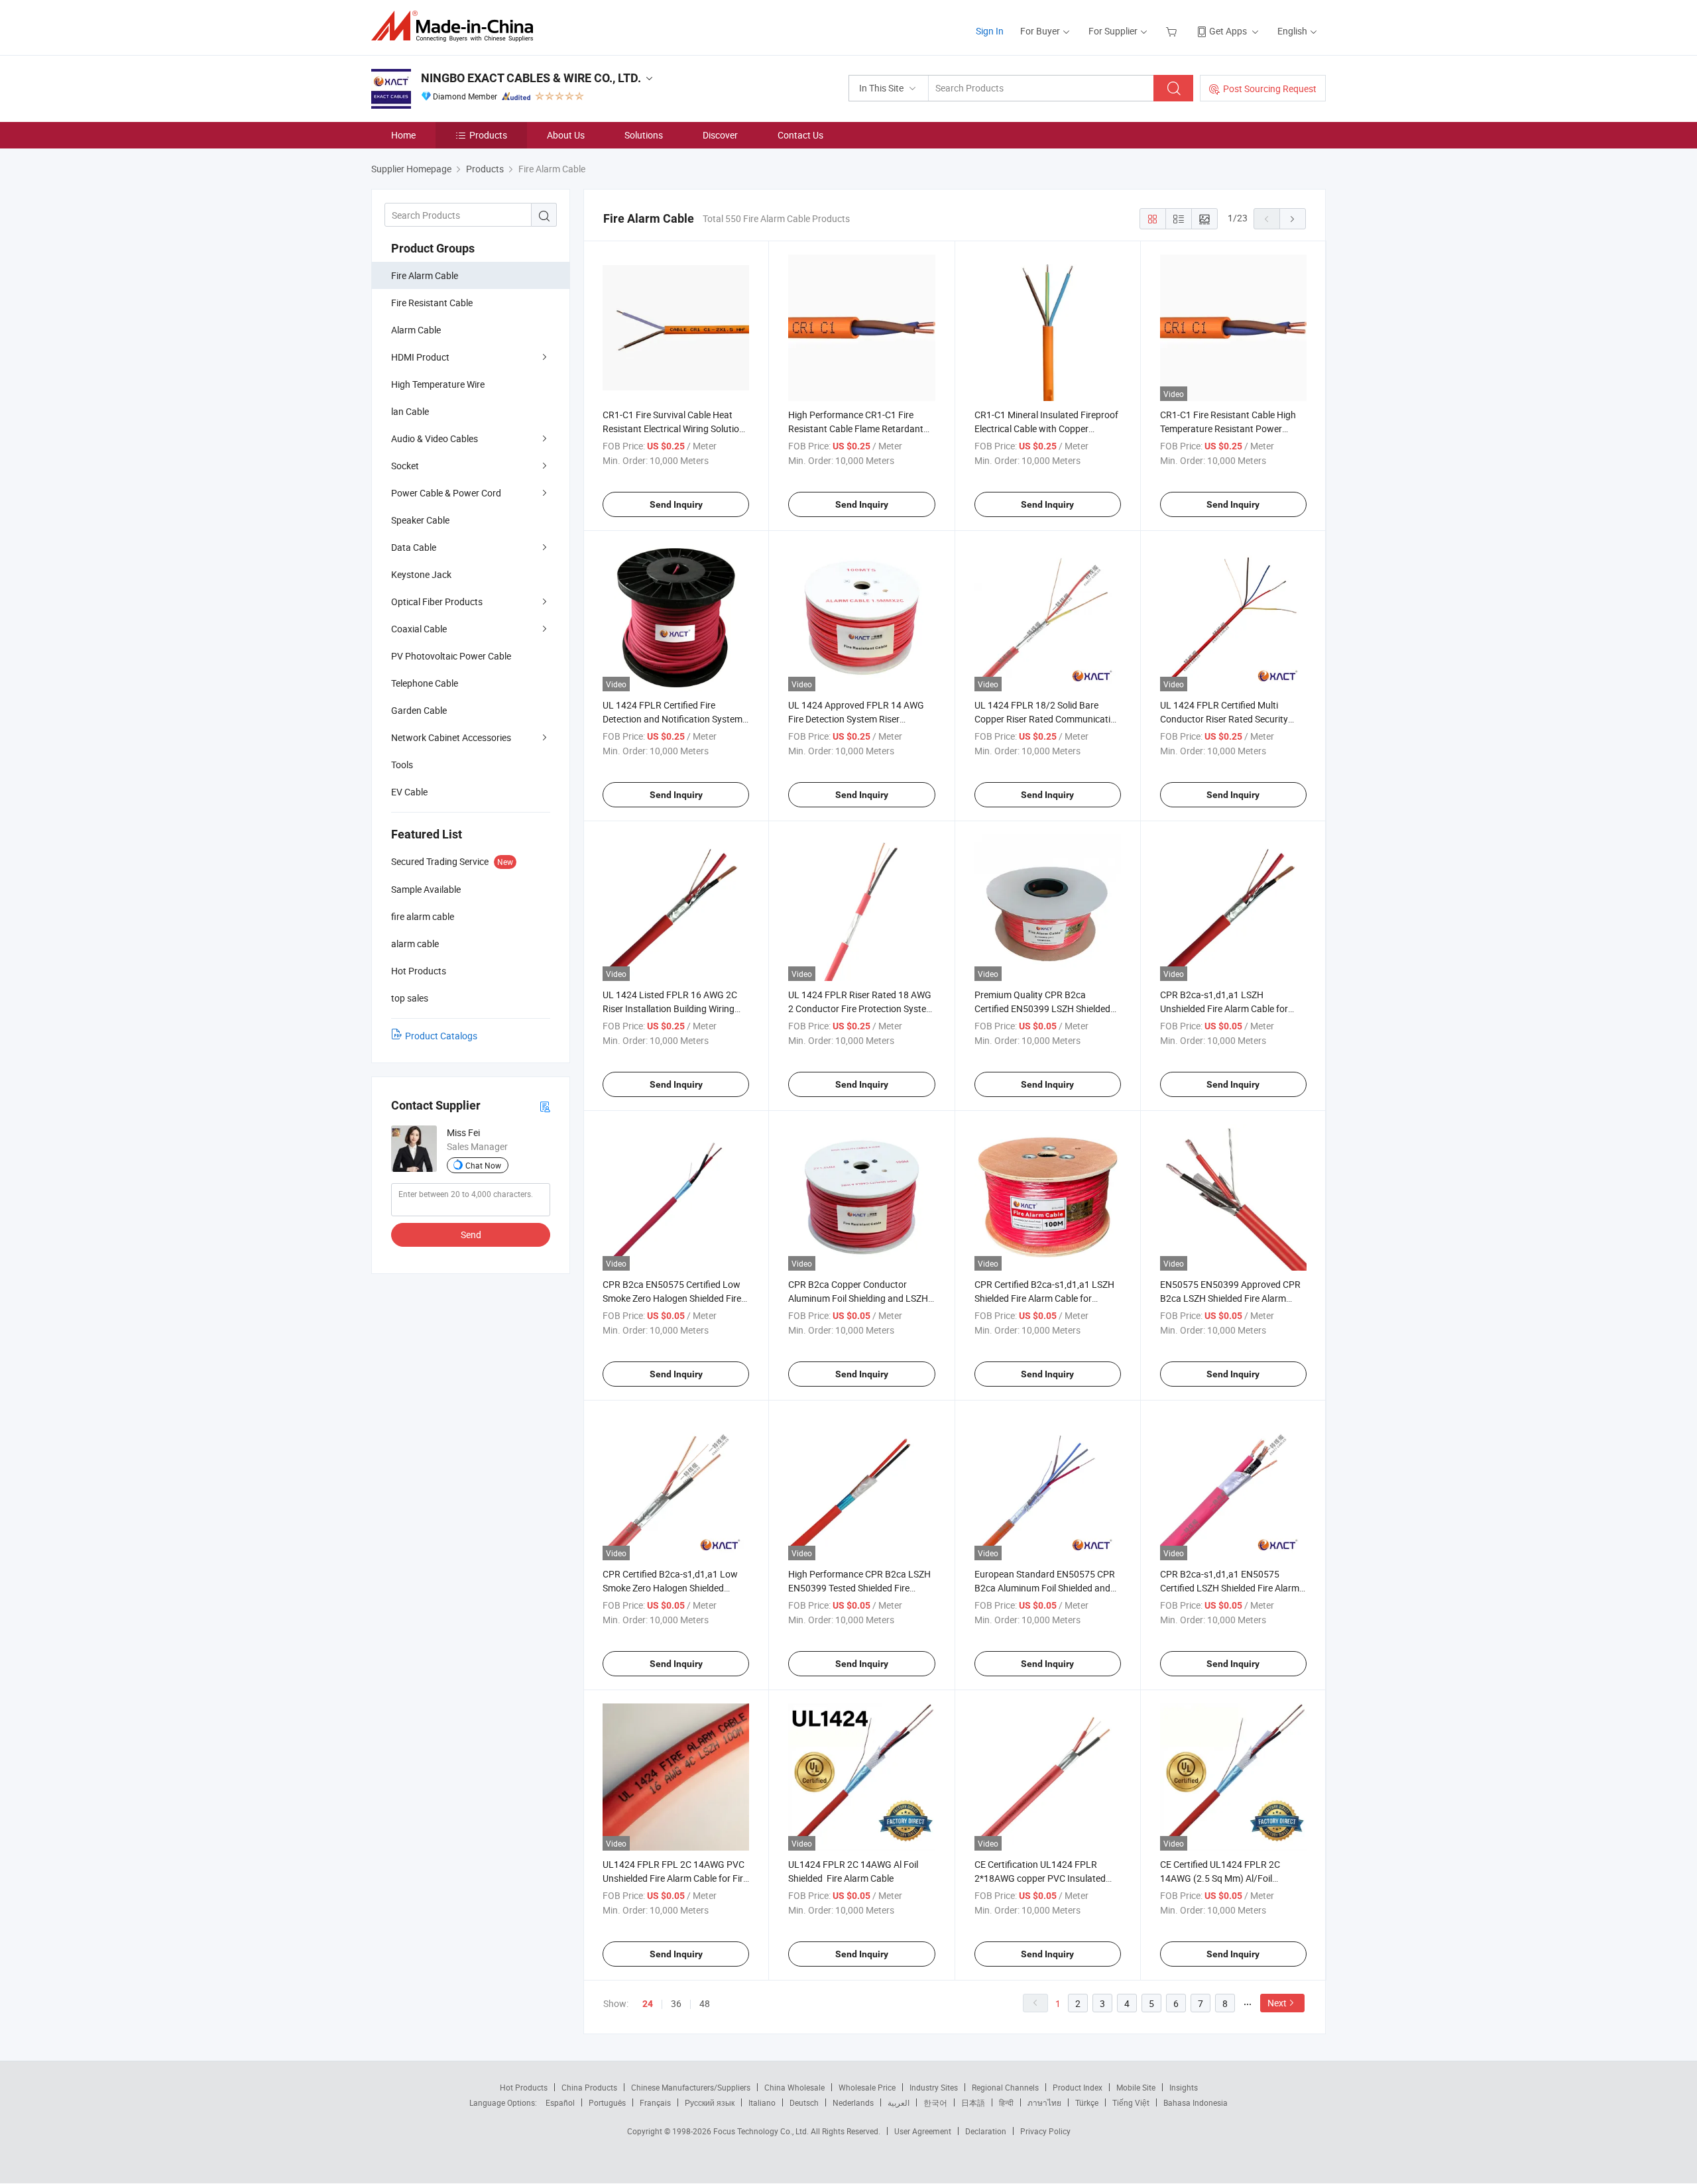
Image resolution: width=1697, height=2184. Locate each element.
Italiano (762, 2102)
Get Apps (1228, 31)
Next (1277, 2003)
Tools (402, 765)
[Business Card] (545, 1106)
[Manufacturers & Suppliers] (456, 26)
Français (655, 2102)
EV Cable (409, 792)
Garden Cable (419, 710)
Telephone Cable (425, 683)
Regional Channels (1005, 2087)
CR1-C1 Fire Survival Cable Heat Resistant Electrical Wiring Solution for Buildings (673, 429)
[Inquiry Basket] (1173, 31)
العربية (899, 2102)
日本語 (973, 2102)
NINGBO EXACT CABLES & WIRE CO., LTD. (531, 78)
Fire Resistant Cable (432, 303)
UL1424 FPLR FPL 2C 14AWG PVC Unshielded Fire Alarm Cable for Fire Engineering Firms (675, 1878)
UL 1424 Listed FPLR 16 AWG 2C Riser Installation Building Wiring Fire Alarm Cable (670, 1008)
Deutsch (804, 2102)
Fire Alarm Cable (425, 275)
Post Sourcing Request (1270, 88)
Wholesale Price (867, 2087)
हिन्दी (1006, 2102)
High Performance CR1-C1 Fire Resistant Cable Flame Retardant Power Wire (856, 429)
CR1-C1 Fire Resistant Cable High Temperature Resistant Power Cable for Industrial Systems (1228, 429)
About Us (566, 135)
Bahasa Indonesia (1196, 2102)
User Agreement (923, 2131)
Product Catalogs (441, 1036)
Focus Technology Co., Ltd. (762, 2131)
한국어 (935, 2102)
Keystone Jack (421, 574)
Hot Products (524, 2087)
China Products (589, 2087)
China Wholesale (794, 2087)
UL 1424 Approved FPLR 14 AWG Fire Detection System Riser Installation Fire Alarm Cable (856, 719)
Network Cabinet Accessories (451, 737)
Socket (405, 466)
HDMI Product (420, 357)
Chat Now (483, 1165)
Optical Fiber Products (437, 602)
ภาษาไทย (1044, 2102)
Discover (720, 135)
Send (471, 1235)
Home (403, 135)
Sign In (990, 31)
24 (648, 2004)
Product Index (1078, 2087)
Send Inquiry (676, 504)
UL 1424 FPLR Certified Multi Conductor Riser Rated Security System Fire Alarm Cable (1224, 719)
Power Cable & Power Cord (446, 493)
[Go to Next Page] (1293, 219)
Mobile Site (1136, 2087)
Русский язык (710, 2102)
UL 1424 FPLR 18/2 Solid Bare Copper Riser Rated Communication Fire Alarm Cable (1048, 719)
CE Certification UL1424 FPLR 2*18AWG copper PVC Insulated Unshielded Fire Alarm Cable (1040, 1878)
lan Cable (410, 411)
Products (488, 135)
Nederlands (853, 2102)
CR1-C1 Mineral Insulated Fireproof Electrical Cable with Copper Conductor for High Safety (1046, 429)
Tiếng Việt (1131, 2102)
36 (676, 2003)
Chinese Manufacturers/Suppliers (691, 2087)
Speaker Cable (420, 520)
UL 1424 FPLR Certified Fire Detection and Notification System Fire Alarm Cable (673, 719)
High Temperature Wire (438, 384)
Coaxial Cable (419, 629)
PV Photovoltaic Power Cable (451, 656)
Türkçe (1087, 2102)
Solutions (644, 135)
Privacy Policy (1045, 2131)
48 (705, 2003)
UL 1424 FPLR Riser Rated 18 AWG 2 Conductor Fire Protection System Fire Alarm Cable (861, 1008)
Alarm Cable (416, 330)
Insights (1184, 2087)
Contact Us (800, 135)
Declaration (986, 2131)
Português (607, 2102)
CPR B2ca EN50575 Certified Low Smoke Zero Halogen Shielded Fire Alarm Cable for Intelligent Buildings (675, 1298)
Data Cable (414, 547)
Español (560, 2102)
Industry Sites (934, 2087)
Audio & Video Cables (435, 438)
